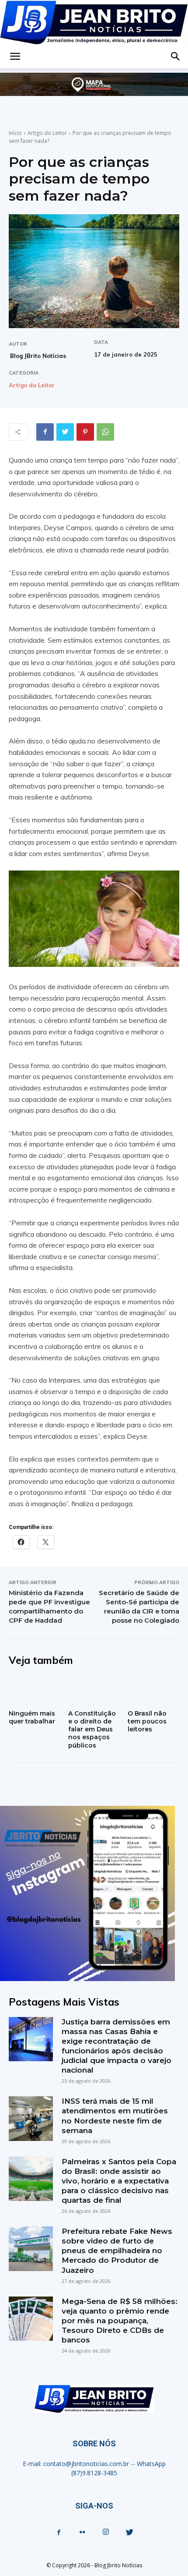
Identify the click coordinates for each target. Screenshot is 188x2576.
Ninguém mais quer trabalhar (32, 1717)
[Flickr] (82, 2533)
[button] (15, 57)
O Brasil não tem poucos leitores (147, 1721)
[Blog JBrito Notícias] (94, 22)
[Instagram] (106, 2532)
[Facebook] (45, 432)
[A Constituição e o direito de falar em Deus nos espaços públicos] (94, 1691)
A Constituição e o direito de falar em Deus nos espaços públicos (92, 1729)
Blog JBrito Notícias (38, 356)
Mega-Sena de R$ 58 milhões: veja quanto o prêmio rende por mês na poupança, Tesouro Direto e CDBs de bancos (120, 2321)
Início (15, 133)
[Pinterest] (85, 432)
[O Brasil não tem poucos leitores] (153, 1691)
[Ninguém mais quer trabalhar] (35, 1691)
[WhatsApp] (105, 432)
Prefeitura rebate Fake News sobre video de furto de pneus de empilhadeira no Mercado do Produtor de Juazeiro (117, 2250)
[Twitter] (65, 432)
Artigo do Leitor (47, 133)
